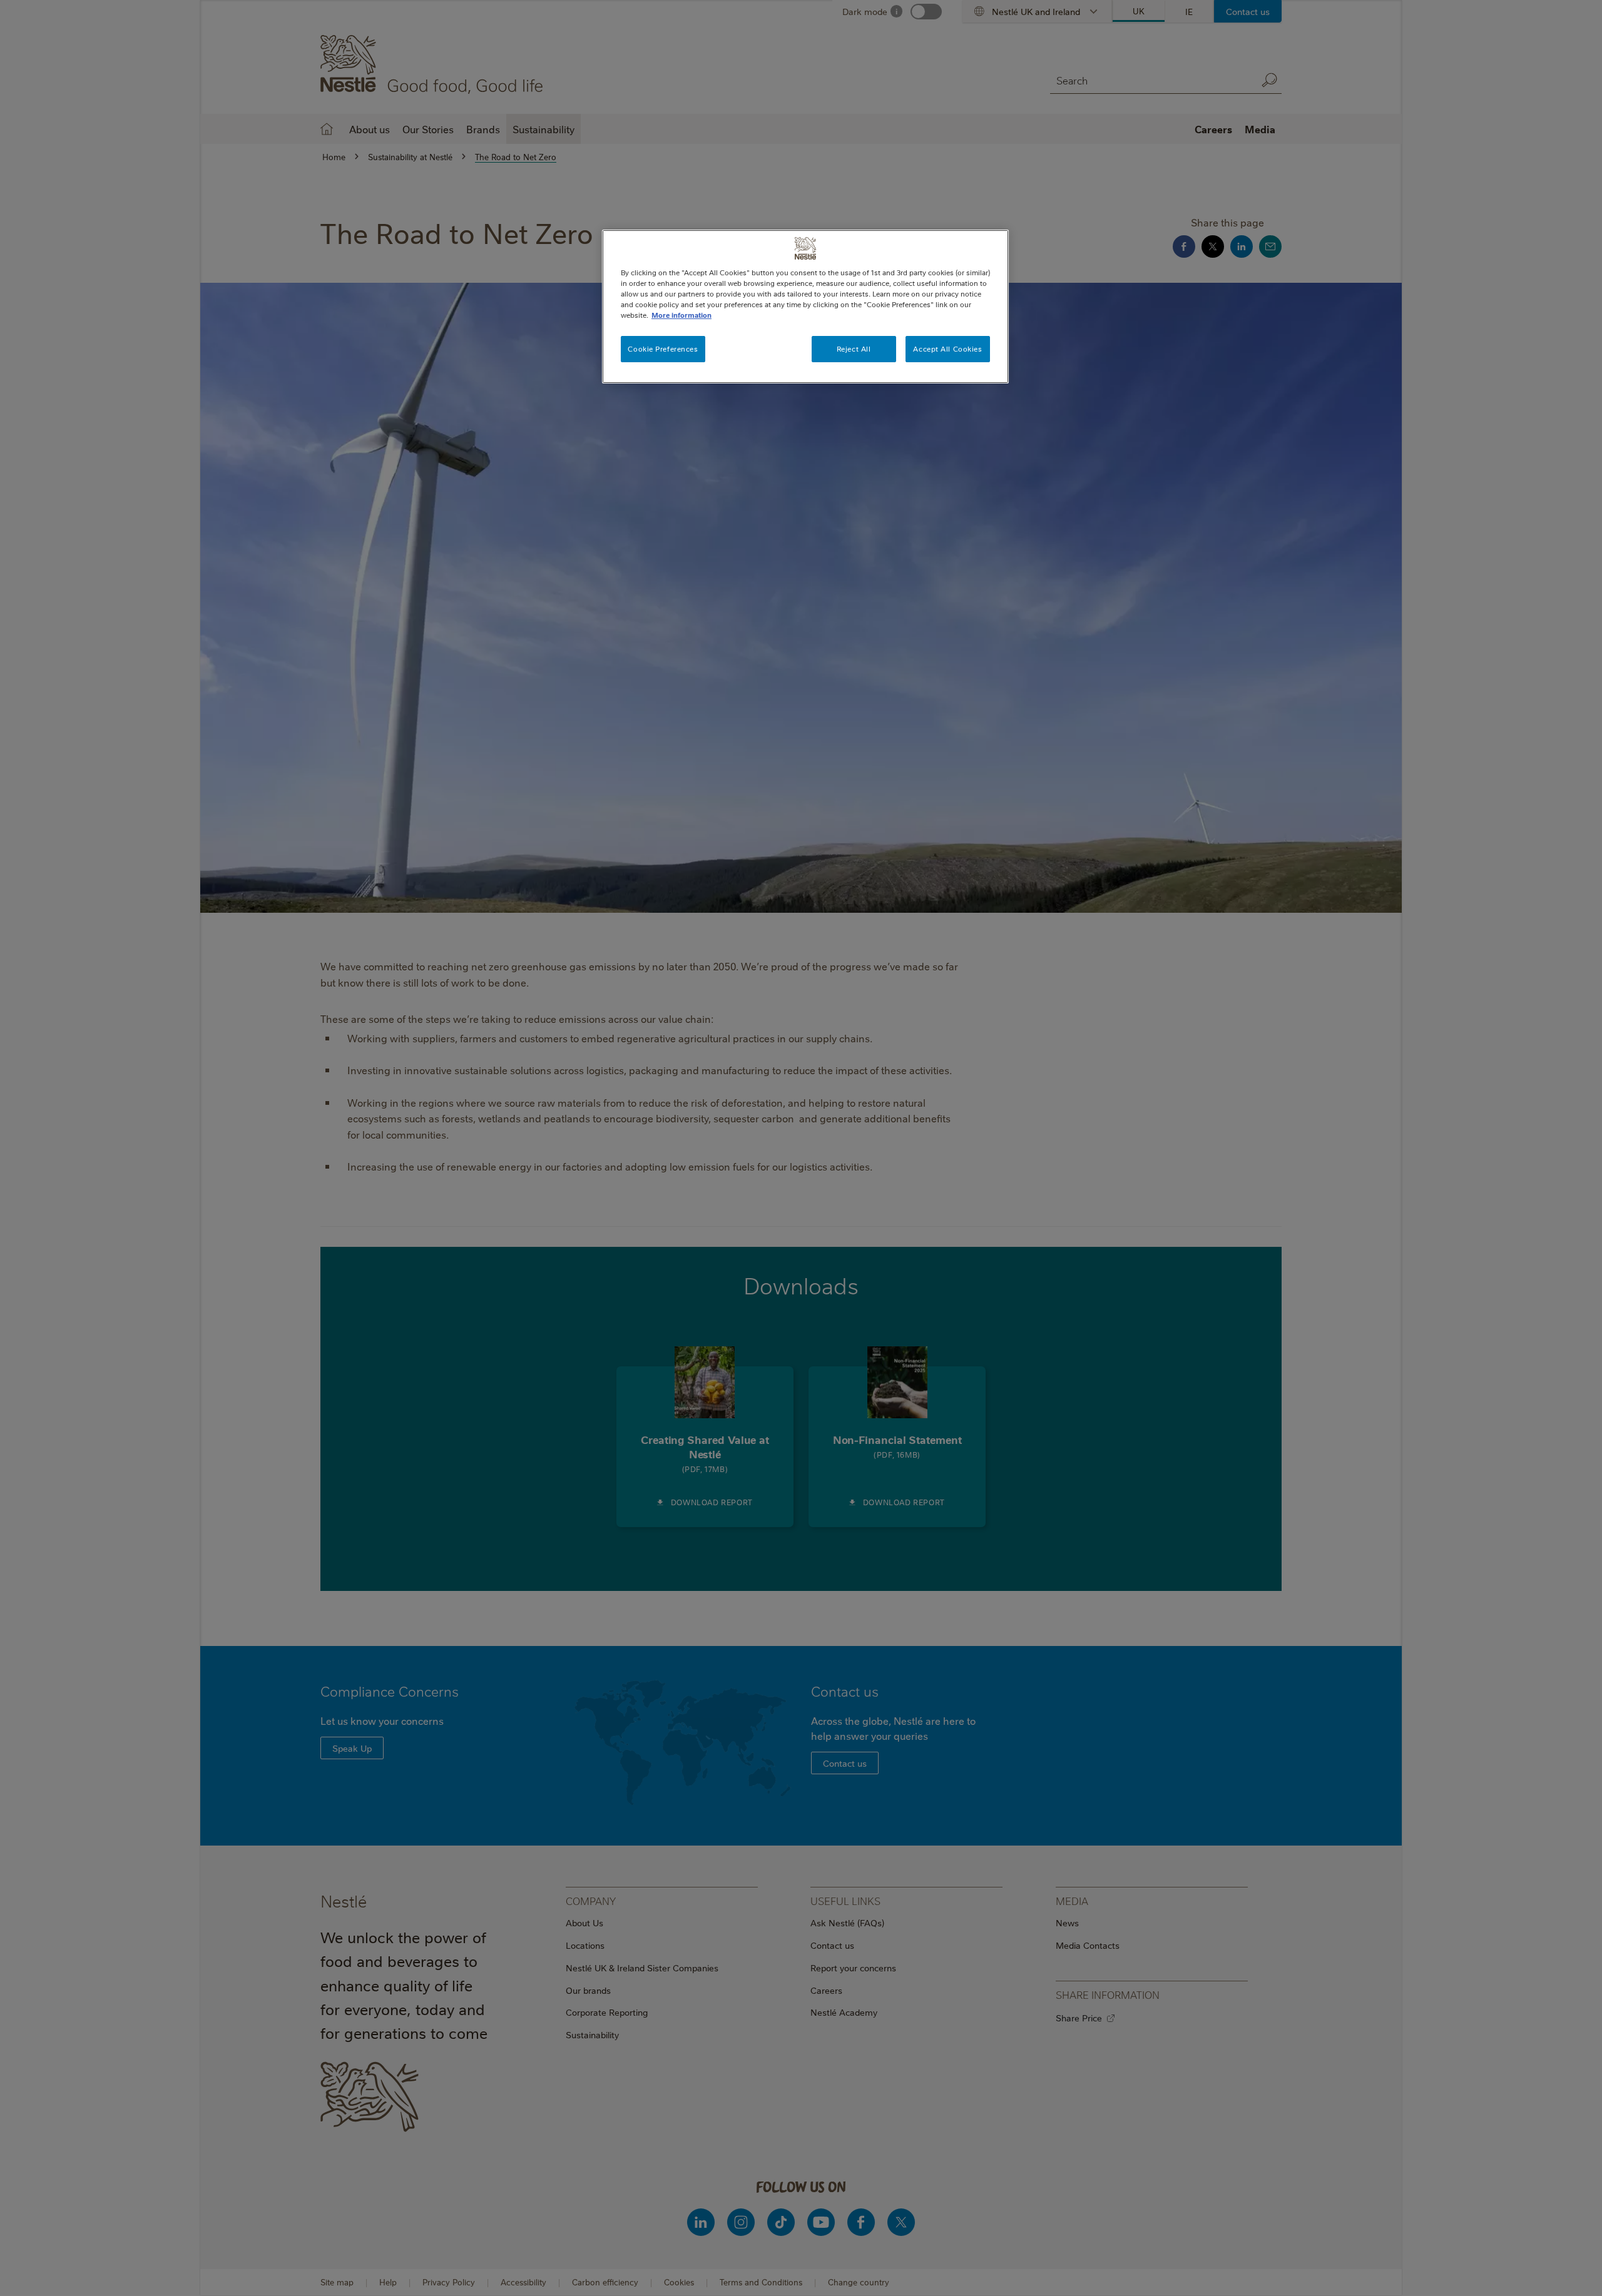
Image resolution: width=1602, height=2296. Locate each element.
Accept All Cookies (947, 349)
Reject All (854, 349)
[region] (805, 307)
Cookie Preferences (663, 349)
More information (681, 315)
